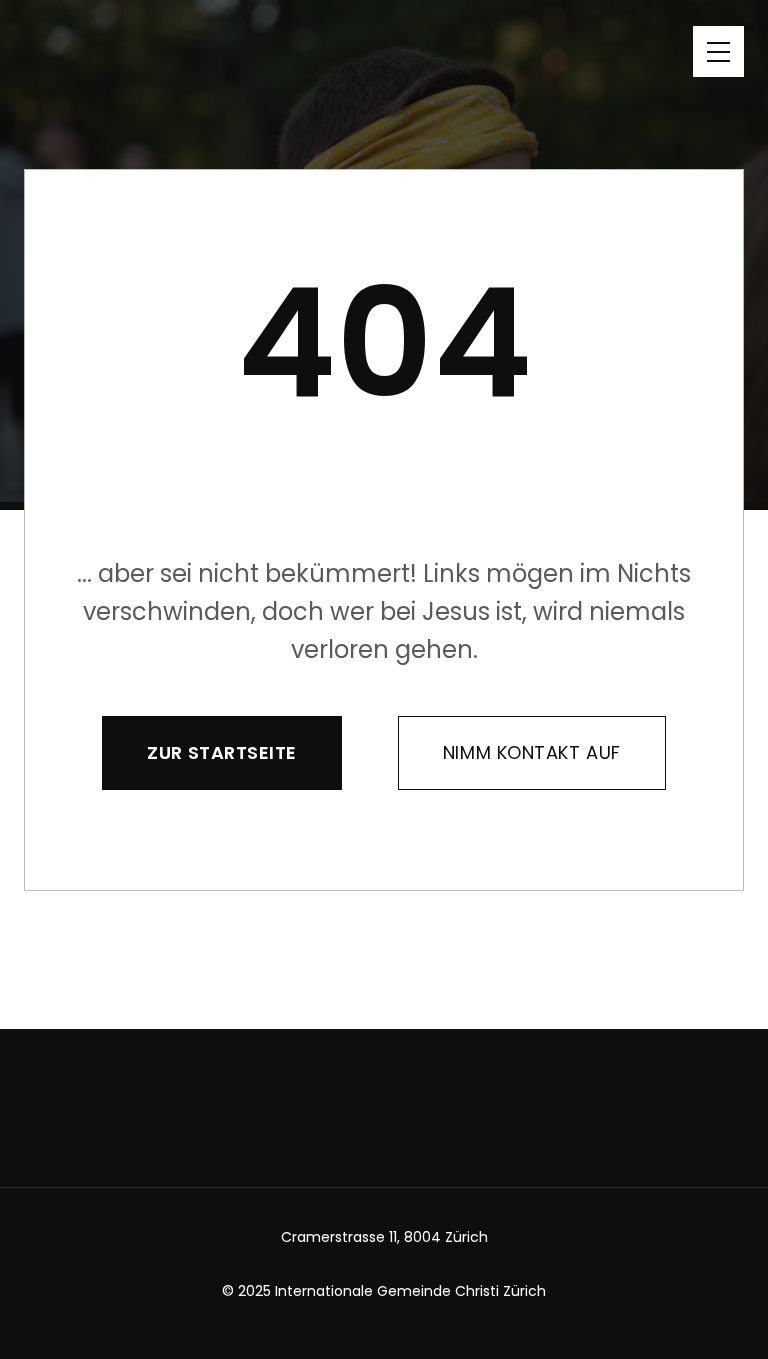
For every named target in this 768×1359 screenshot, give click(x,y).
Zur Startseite (222, 752)
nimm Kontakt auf (532, 752)
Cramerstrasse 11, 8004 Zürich (384, 1237)
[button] (718, 51)
